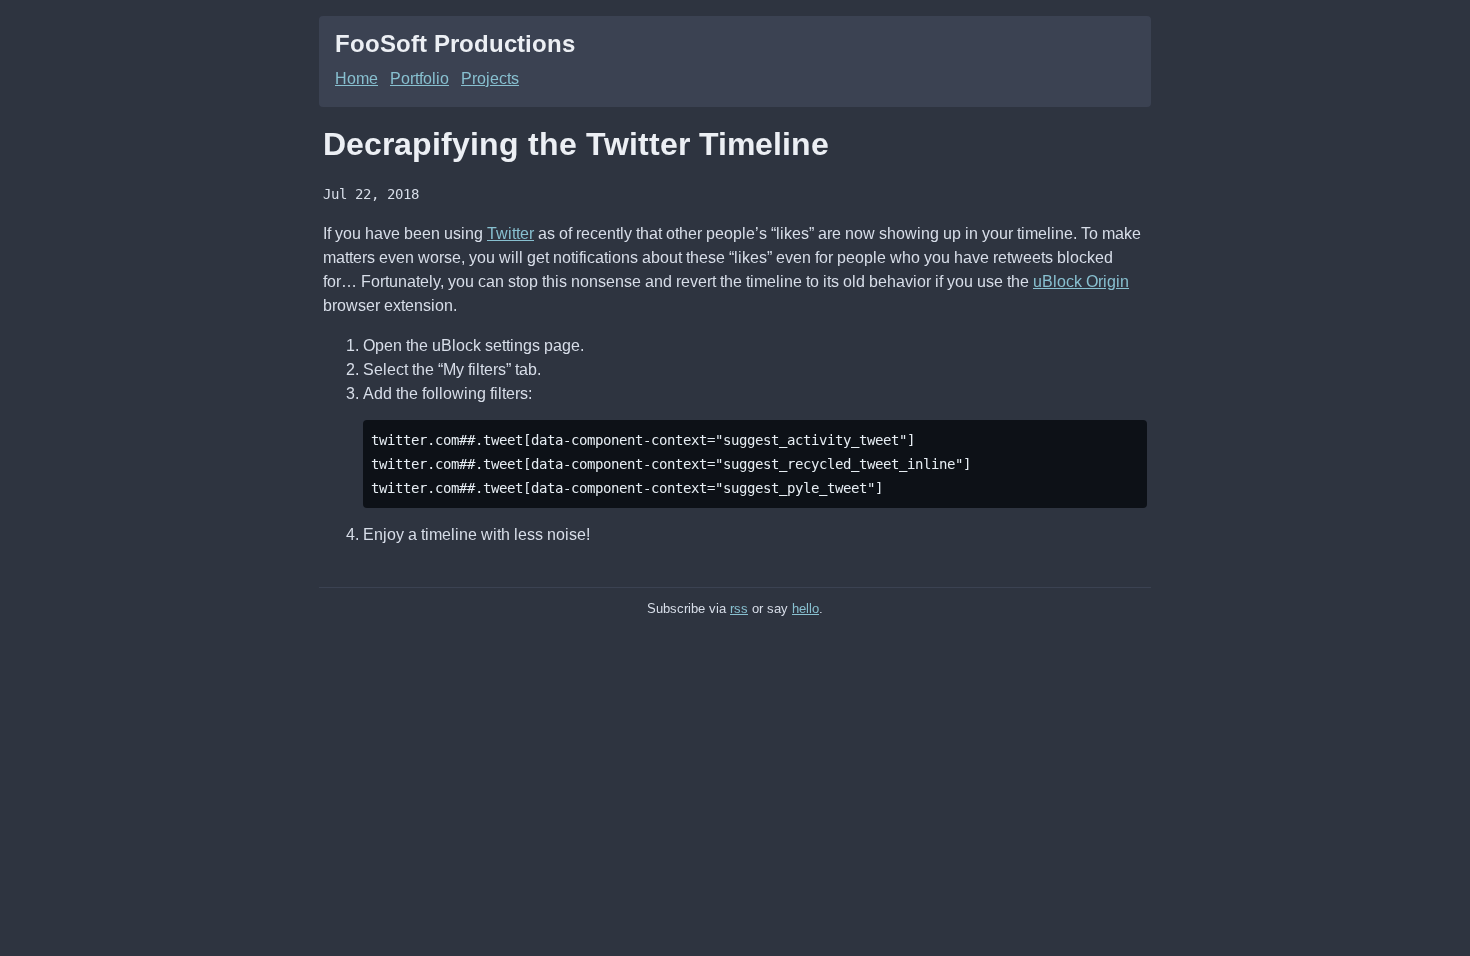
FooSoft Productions (455, 43)
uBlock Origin (1081, 281)
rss (739, 608)
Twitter (510, 233)
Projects (490, 78)
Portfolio (419, 78)
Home (356, 78)
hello (805, 608)
